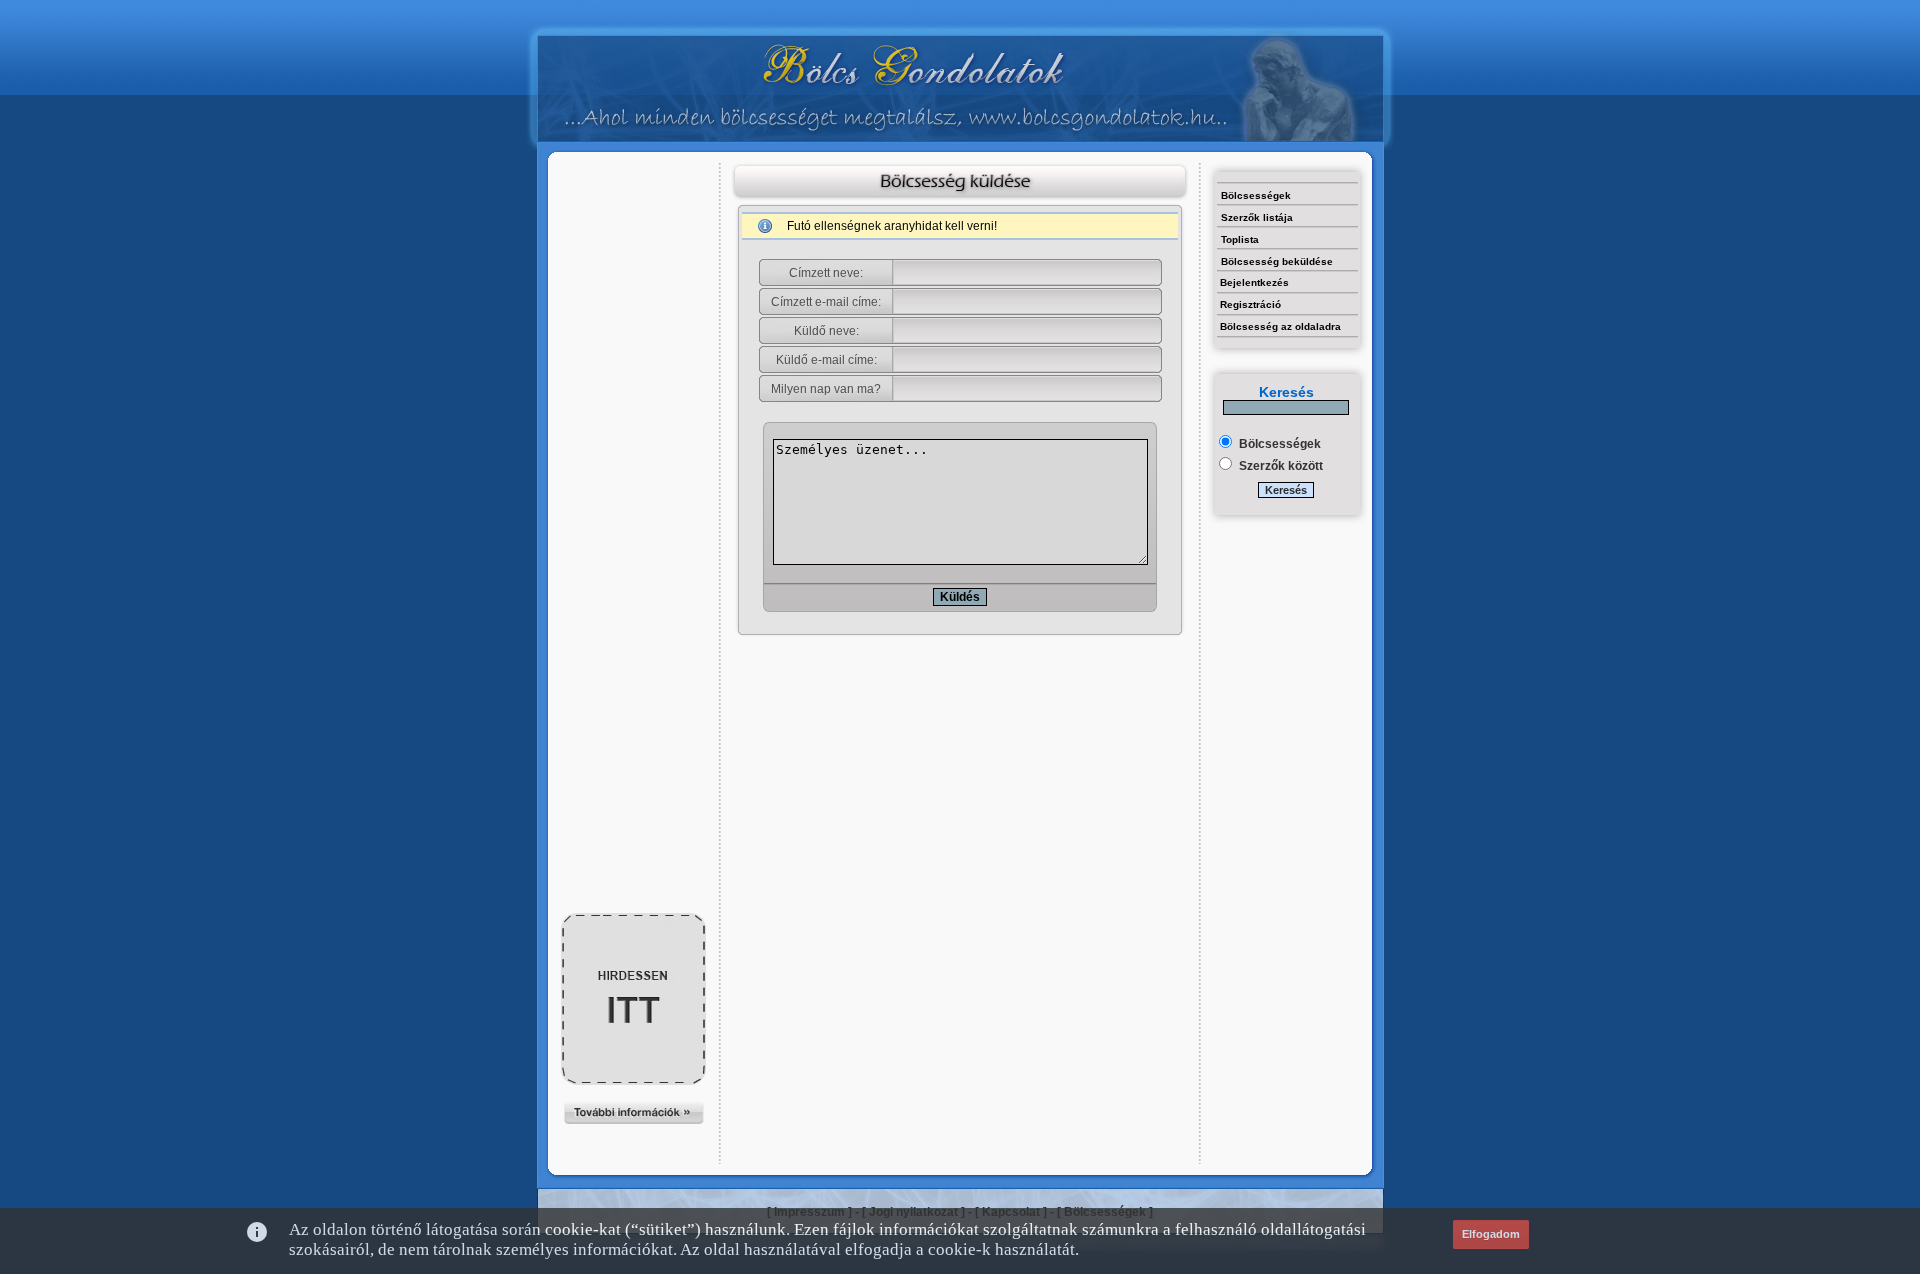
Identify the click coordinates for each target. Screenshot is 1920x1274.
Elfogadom (1491, 1234)
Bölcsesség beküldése (1277, 261)
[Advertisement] (634, 207)
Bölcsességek (1256, 195)
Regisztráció (1250, 304)
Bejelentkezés (1254, 282)
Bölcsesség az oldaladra (1280, 326)
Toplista (1240, 239)
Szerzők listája (1257, 217)
